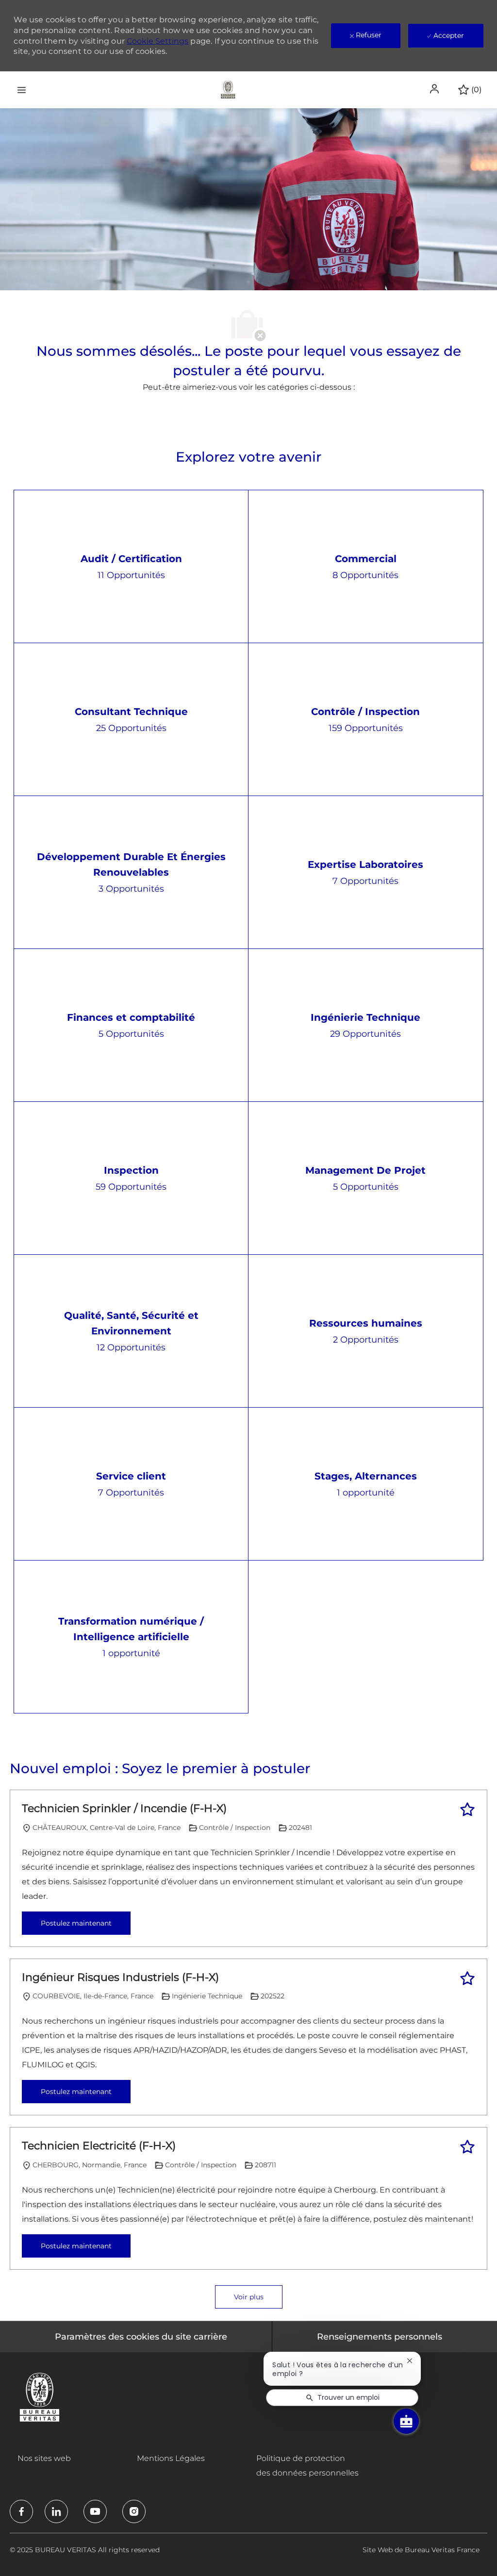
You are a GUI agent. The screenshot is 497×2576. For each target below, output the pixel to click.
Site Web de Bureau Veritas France (421, 2550)
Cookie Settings (157, 41)
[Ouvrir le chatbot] (406, 2421)
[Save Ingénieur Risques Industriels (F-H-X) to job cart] (467, 1978)
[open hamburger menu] (22, 90)
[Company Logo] (228, 89)
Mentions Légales (171, 2458)
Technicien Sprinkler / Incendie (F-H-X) (124, 1808)
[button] (435, 89)
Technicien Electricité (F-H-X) (99, 2146)
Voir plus (249, 2297)
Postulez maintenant (76, 1923)
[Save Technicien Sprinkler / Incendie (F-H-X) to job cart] (467, 1810)
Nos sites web (44, 2458)
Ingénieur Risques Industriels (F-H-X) (120, 1977)
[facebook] (21, 2511)
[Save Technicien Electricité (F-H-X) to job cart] (467, 2147)
